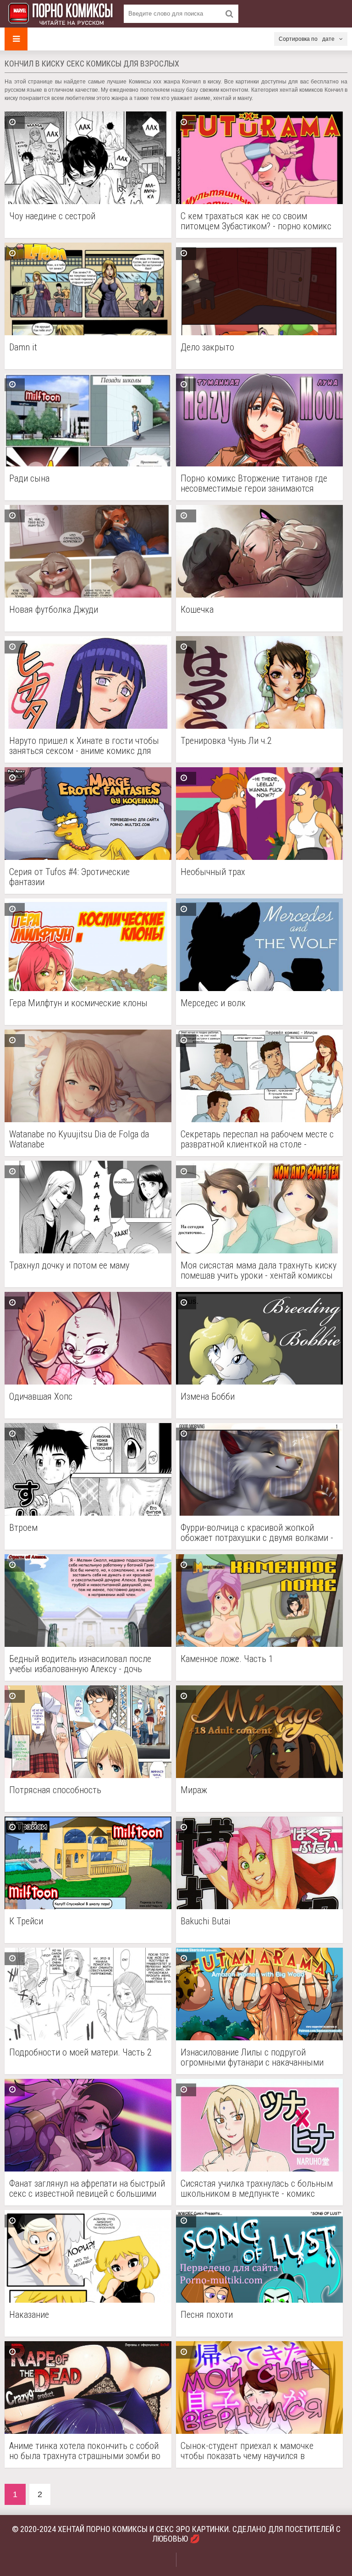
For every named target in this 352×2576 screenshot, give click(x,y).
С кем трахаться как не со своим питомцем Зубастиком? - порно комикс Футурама (256, 221)
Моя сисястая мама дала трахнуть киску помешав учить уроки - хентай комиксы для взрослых (258, 1270)
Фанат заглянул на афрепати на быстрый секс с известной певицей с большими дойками (87, 2188)
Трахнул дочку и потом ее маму (69, 1266)
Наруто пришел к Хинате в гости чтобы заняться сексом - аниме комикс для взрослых (84, 746)
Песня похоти (207, 2315)
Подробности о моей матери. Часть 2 (80, 2052)
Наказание (29, 2315)
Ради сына (29, 479)
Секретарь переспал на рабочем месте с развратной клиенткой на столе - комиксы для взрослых (257, 1139)
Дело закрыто (207, 347)
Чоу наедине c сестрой (52, 216)
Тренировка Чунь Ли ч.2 (226, 741)
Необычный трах (213, 872)
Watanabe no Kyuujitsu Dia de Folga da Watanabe (79, 1139)
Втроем (23, 1528)
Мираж (194, 1790)
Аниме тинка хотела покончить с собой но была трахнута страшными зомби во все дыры (85, 2451)
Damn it (23, 347)
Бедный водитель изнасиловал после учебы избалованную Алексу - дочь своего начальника (80, 1664)
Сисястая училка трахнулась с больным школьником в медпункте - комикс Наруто (257, 2188)
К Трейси (26, 1921)
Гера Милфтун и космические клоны (78, 1003)
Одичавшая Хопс (41, 1397)
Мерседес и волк (213, 1003)
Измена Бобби (208, 1397)
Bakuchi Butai (206, 1921)
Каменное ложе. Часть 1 (227, 1659)
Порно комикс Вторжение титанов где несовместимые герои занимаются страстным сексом (254, 483)
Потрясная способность (55, 1790)
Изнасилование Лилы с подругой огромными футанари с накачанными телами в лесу (252, 2057)
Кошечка (197, 610)
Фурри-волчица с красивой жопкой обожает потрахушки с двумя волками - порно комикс (257, 1533)
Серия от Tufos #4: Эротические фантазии (69, 877)
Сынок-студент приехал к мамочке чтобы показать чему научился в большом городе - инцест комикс (247, 2451)
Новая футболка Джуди (54, 610)
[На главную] (60, 14)
